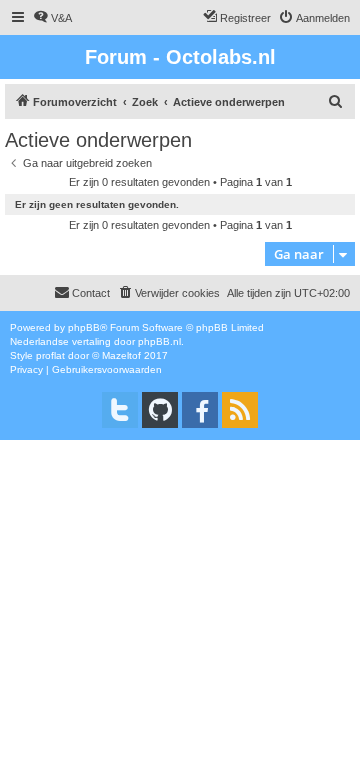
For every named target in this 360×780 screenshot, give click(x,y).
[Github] (160, 410)
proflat (50, 355)
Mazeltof (121, 355)
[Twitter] (120, 410)
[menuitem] (52, 18)
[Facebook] (200, 410)
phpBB (84, 327)
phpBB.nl (159, 341)
